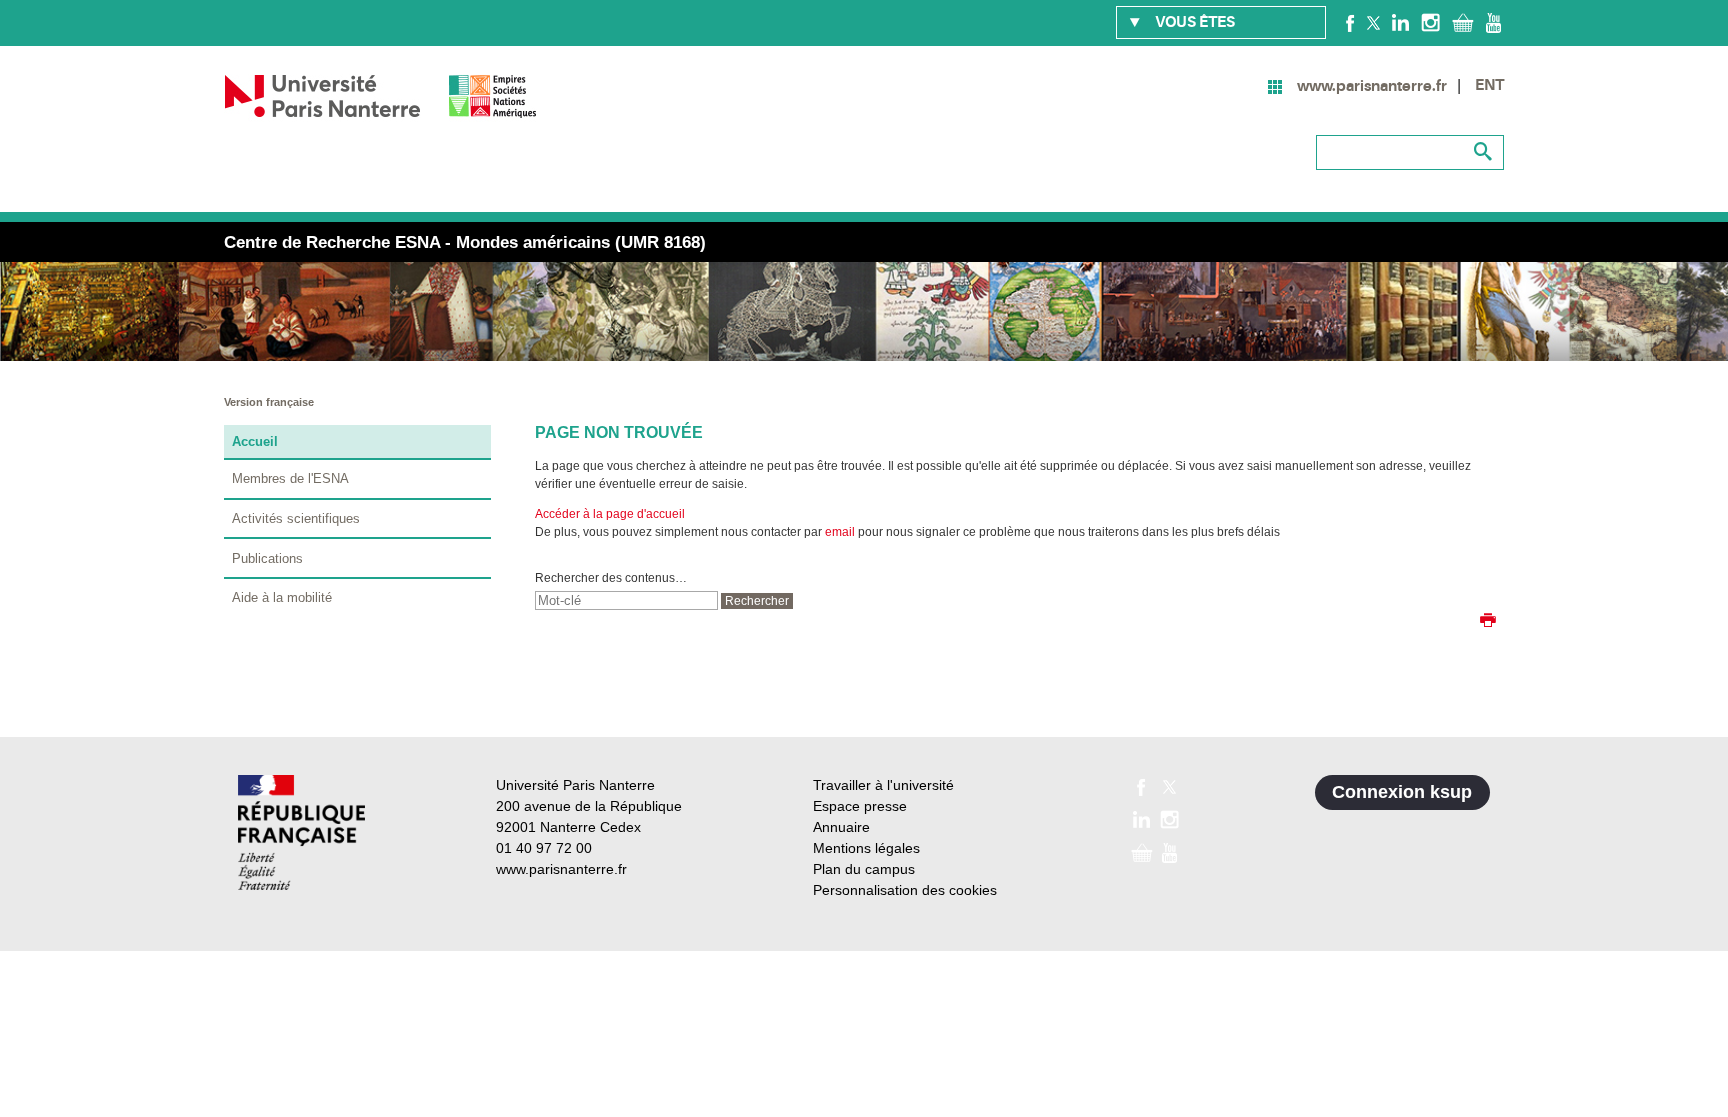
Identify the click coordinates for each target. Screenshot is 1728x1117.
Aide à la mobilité (282, 597)
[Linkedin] (1400, 22)
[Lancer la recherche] (1484, 152)
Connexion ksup (1402, 792)
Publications (267, 558)
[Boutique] (1463, 22)
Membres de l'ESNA (290, 478)
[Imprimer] (1488, 622)
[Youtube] (1493, 22)
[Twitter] (1373, 22)
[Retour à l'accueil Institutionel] (301, 832)
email (840, 532)
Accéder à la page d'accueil (610, 514)
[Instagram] (1430, 22)
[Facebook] (1350, 22)
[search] (626, 600)
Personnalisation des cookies (905, 890)
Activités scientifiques (296, 518)
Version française (269, 402)
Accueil (255, 441)
